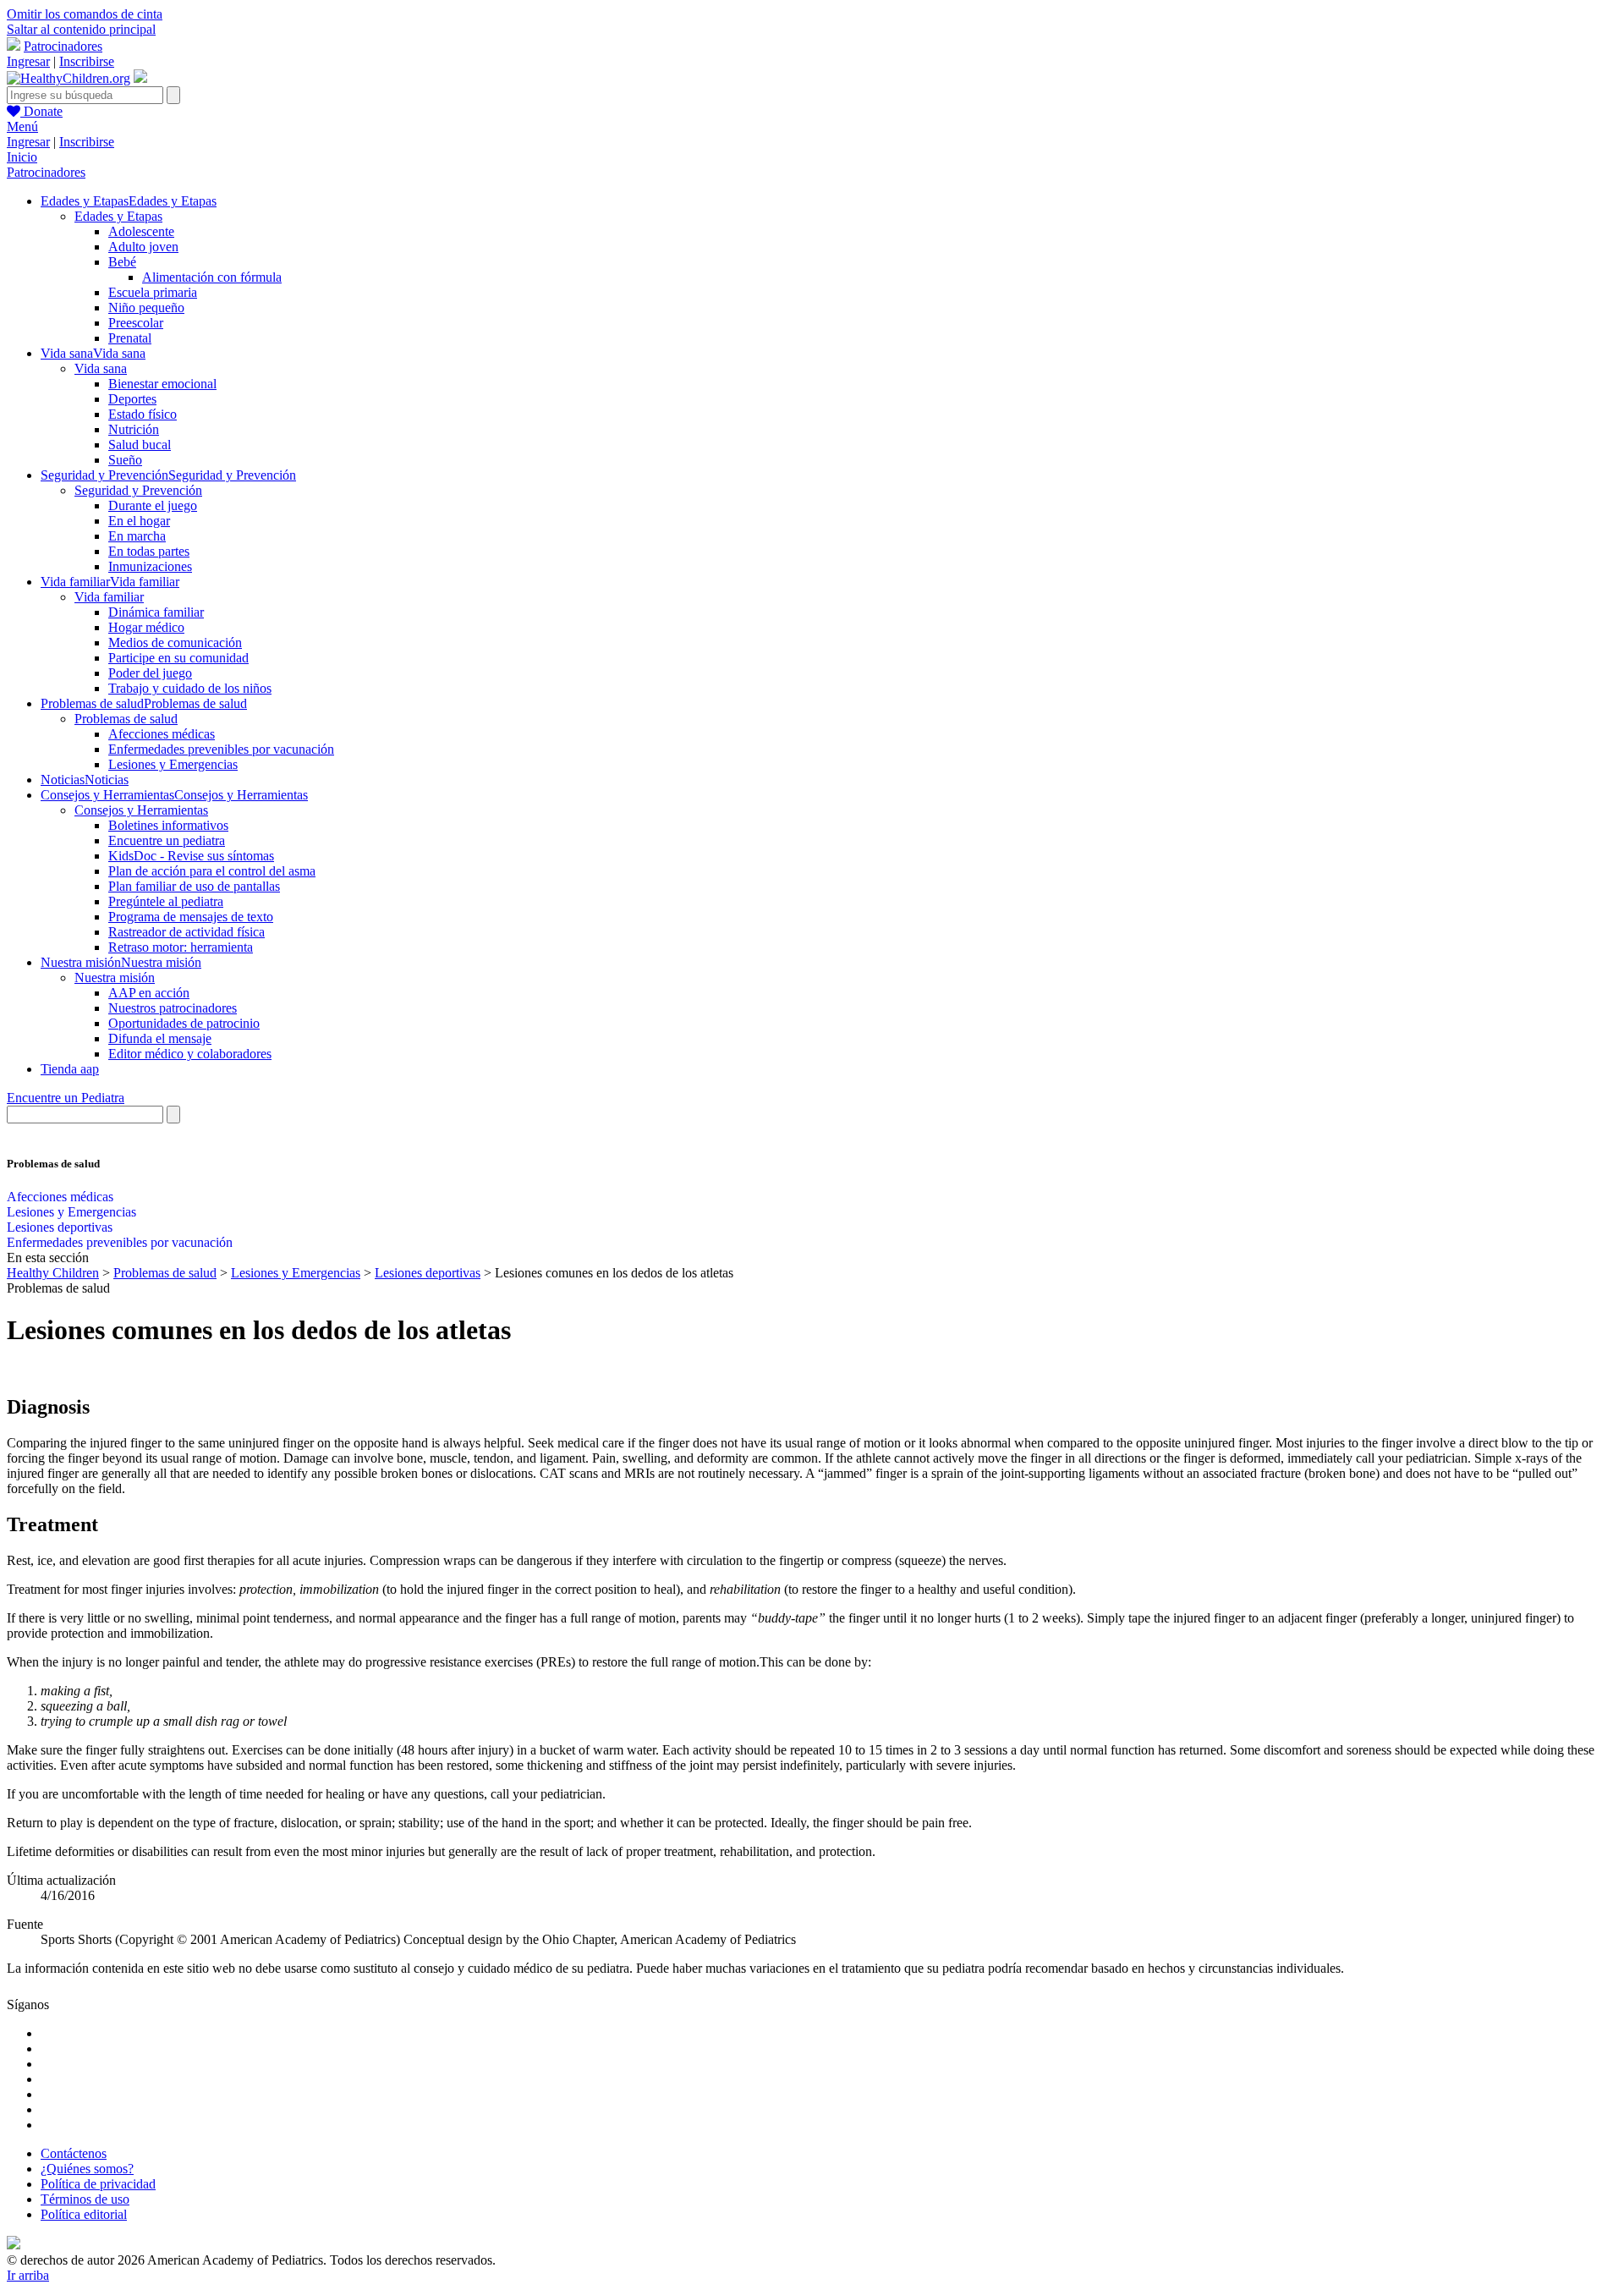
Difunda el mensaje (160, 1038)
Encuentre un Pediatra (66, 1098)
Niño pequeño (146, 308)
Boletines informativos (168, 825)
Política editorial (84, 2214)
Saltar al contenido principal (81, 29)
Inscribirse (87, 61)
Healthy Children (53, 1273)
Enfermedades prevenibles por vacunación (221, 749)
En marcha (137, 536)
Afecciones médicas (162, 734)
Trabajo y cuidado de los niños (190, 688)
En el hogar (139, 521)
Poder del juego (150, 673)
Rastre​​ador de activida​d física (187, 932)
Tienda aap (70, 1069)
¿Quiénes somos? (87, 2169)
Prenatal (130, 338)
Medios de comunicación (175, 643)
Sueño (125, 460)
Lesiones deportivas (60, 1227)
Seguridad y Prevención (138, 490)
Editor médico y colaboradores (190, 1054)
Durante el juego (153, 505)
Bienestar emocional (162, 384)
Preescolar (136, 323)
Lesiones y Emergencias (173, 764)
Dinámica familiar (156, 612)
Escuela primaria (153, 292)
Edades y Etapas (118, 216)
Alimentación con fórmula (212, 277)
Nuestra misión (115, 978)
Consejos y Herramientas (141, 810)
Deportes (132, 399)
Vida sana (101, 368)
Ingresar (28, 61)
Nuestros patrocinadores (173, 1008)
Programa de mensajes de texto (191, 917)
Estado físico (143, 414)
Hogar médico (146, 627)
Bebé (122, 262)
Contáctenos (74, 2153)
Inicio (22, 157)
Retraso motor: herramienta (181, 947)
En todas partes (149, 551)
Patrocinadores (63, 46)
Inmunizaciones (150, 566)
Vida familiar (109, 597)
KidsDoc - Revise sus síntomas (191, 856)
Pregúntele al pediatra (166, 901)
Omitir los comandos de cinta (85, 14)
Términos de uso (85, 2199)
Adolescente (141, 231)
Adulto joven (143, 247)
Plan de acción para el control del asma (212, 871)
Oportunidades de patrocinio (184, 1023)
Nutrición (134, 429)
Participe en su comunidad (178, 658)
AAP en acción (149, 993)
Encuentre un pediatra (167, 840)
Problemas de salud (126, 719)
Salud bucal (140, 445)
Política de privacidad (98, 2184)
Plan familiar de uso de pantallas (194, 886)
